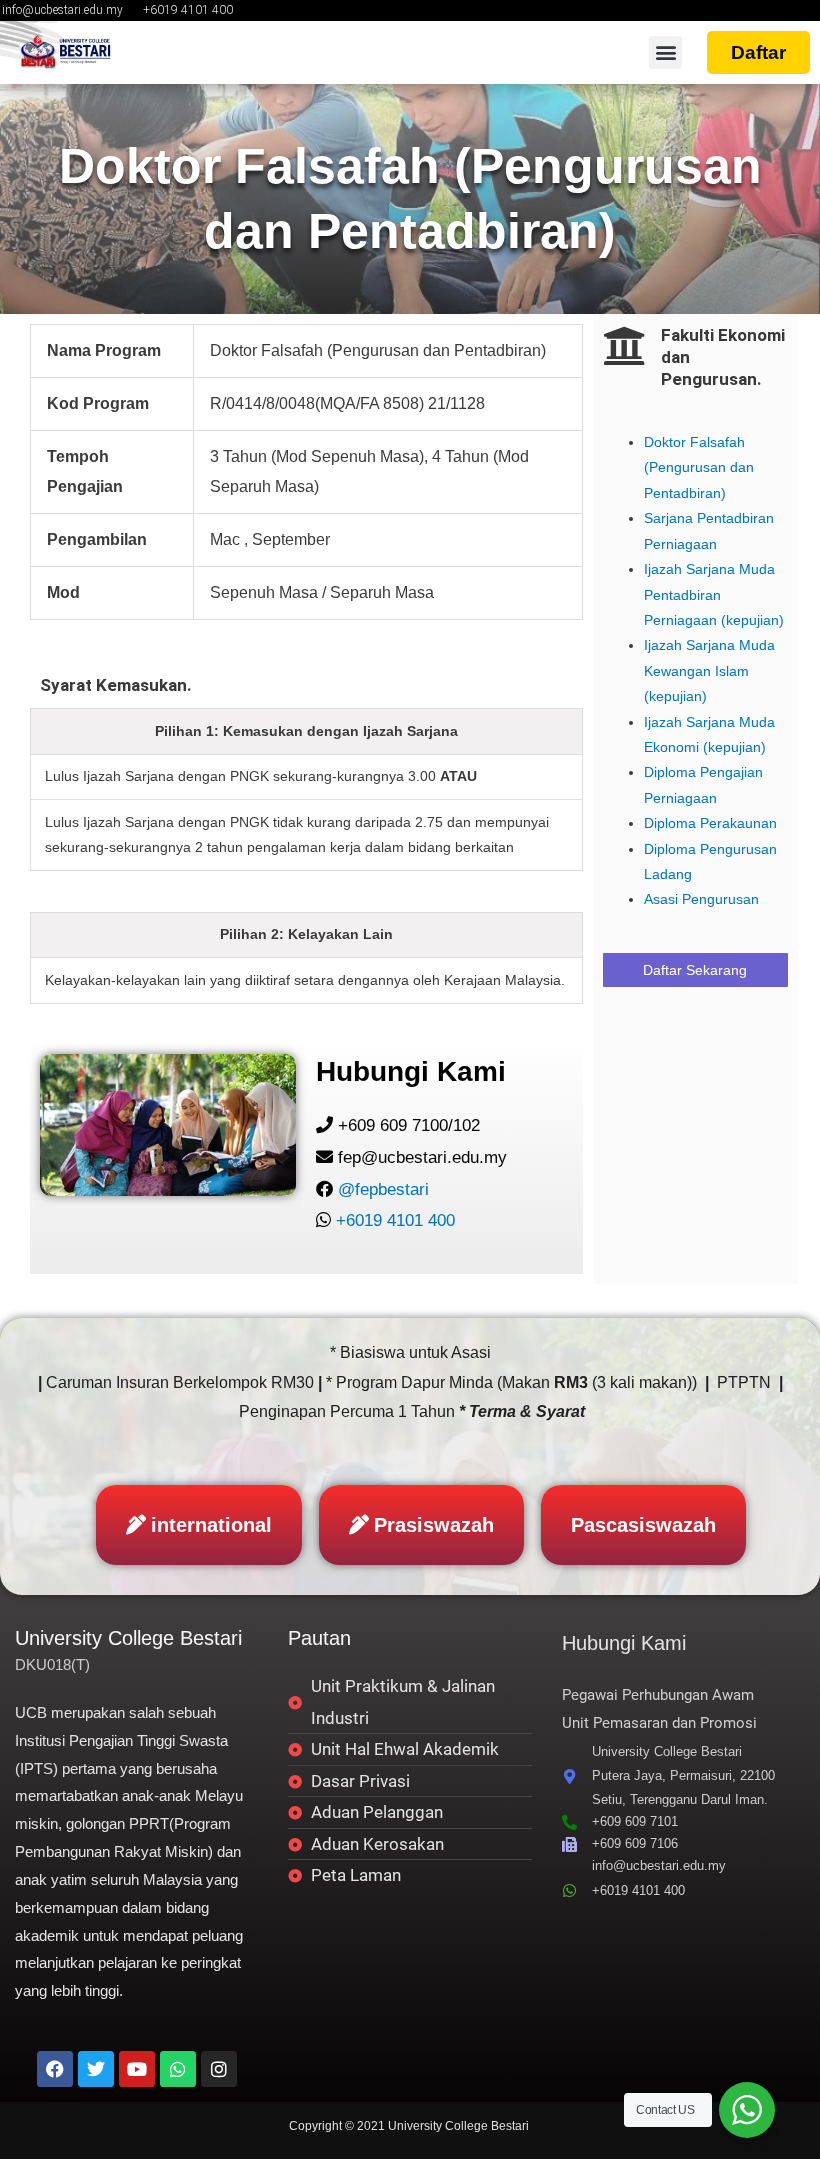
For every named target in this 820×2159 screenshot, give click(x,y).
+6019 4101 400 (395, 1220)
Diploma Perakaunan (710, 823)
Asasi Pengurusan (701, 899)
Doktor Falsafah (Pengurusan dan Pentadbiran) (699, 468)
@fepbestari (383, 1189)
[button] (665, 52)
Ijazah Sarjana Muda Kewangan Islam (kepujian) (709, 671)
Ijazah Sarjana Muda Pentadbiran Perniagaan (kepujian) (714, 595)
